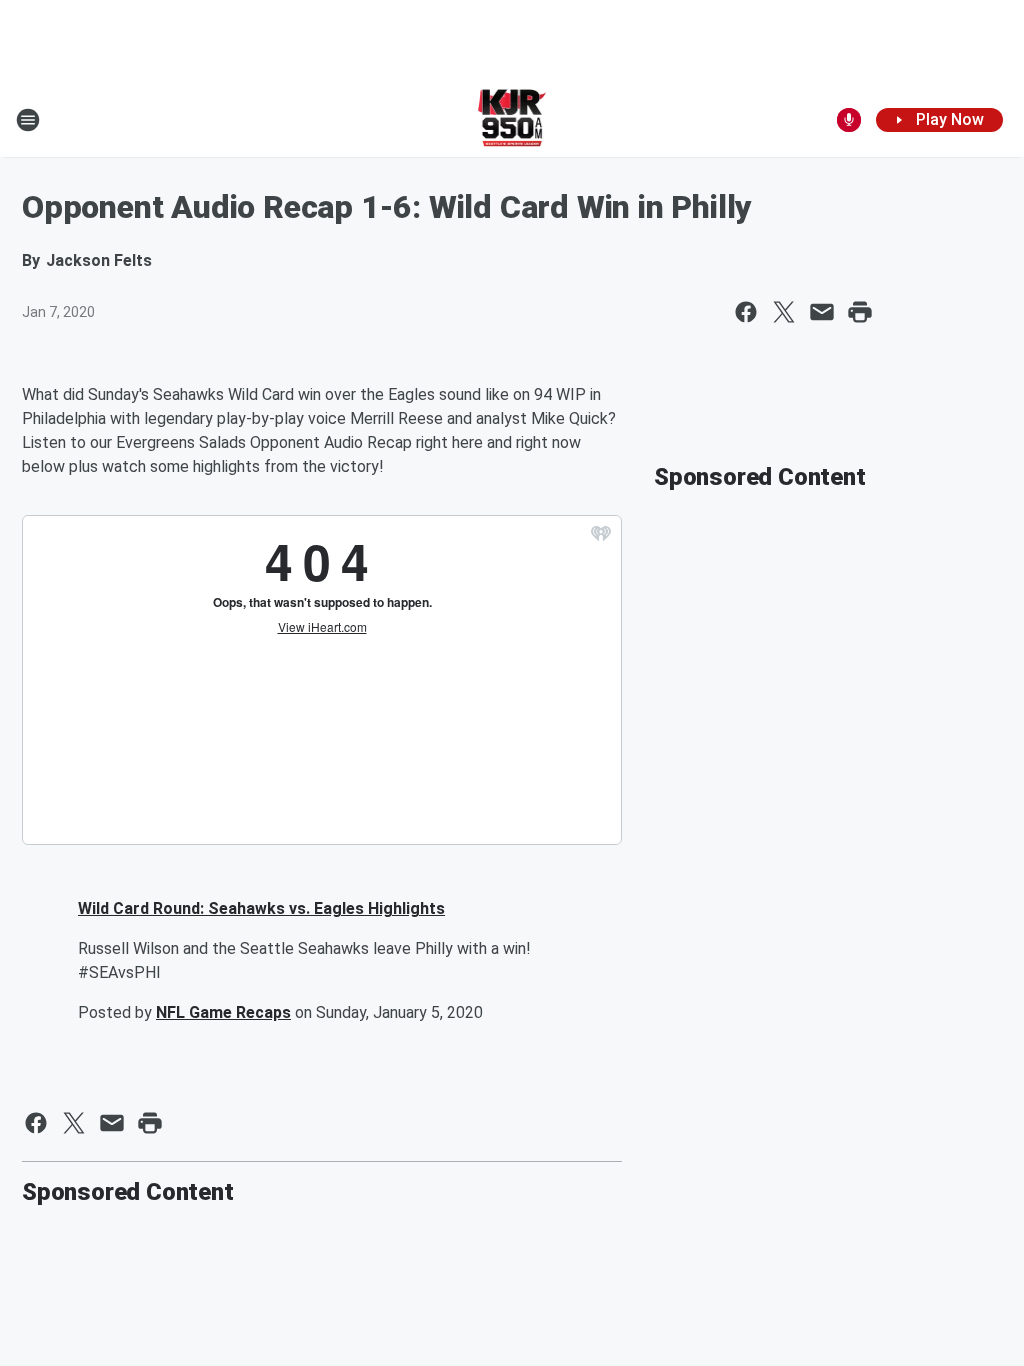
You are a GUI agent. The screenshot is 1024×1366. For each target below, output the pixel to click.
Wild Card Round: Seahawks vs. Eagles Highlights (261, 908)
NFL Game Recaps (223, 1012)
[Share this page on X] (784, 312)
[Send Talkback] (849, 120)
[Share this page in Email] (822, 312)
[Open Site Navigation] (28, 120)
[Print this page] (860, 312)
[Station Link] (512, 120)
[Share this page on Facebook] (746, 312)
